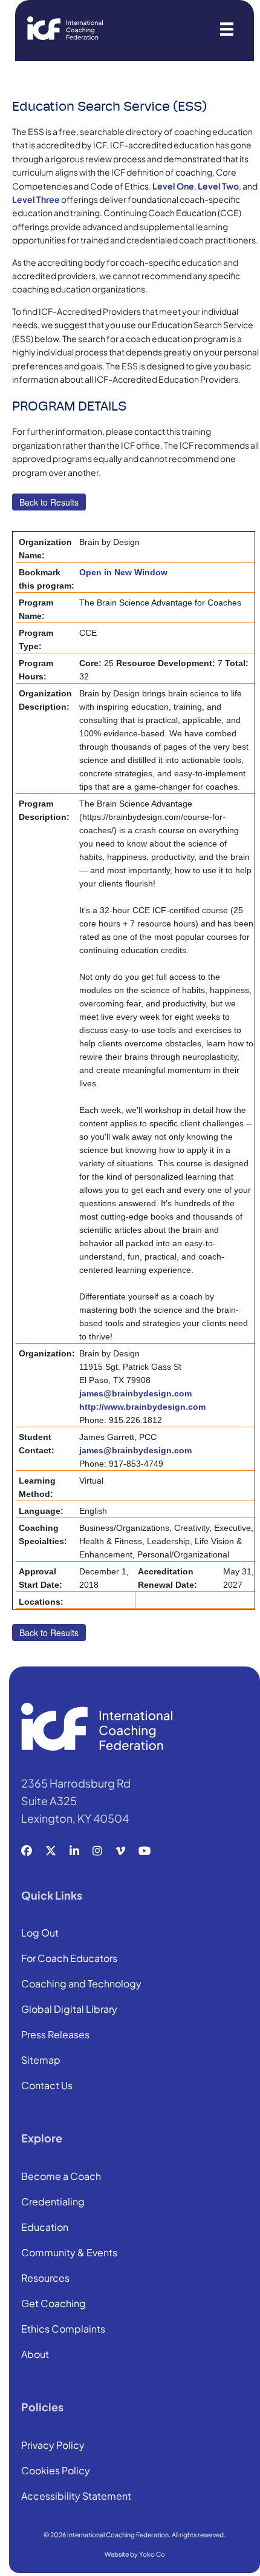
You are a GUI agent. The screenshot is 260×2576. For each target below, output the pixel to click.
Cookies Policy (56, 2471)
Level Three (36, 199)
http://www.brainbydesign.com (142, 1407)
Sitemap (41, 2061)
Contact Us (47, 2086)
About (35, 2355)
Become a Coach (61, 2177)
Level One (173, 186)
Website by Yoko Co (135, 2554)
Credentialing (53, 2202)
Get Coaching (54, 2304)
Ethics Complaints (63, 2330)
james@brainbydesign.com (135, 1393)
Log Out (40, 1934)
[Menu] (227, 28)
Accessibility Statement (76, 2497)
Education (45, 2228)
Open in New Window (123, 572)
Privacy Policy (53, 2446)
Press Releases (55, 2035)
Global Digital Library (69, 2010)
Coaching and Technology (81, 1984)
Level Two (218, 186)
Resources (45, 2279)
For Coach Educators (69, 1959)
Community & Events (69, 2253)
